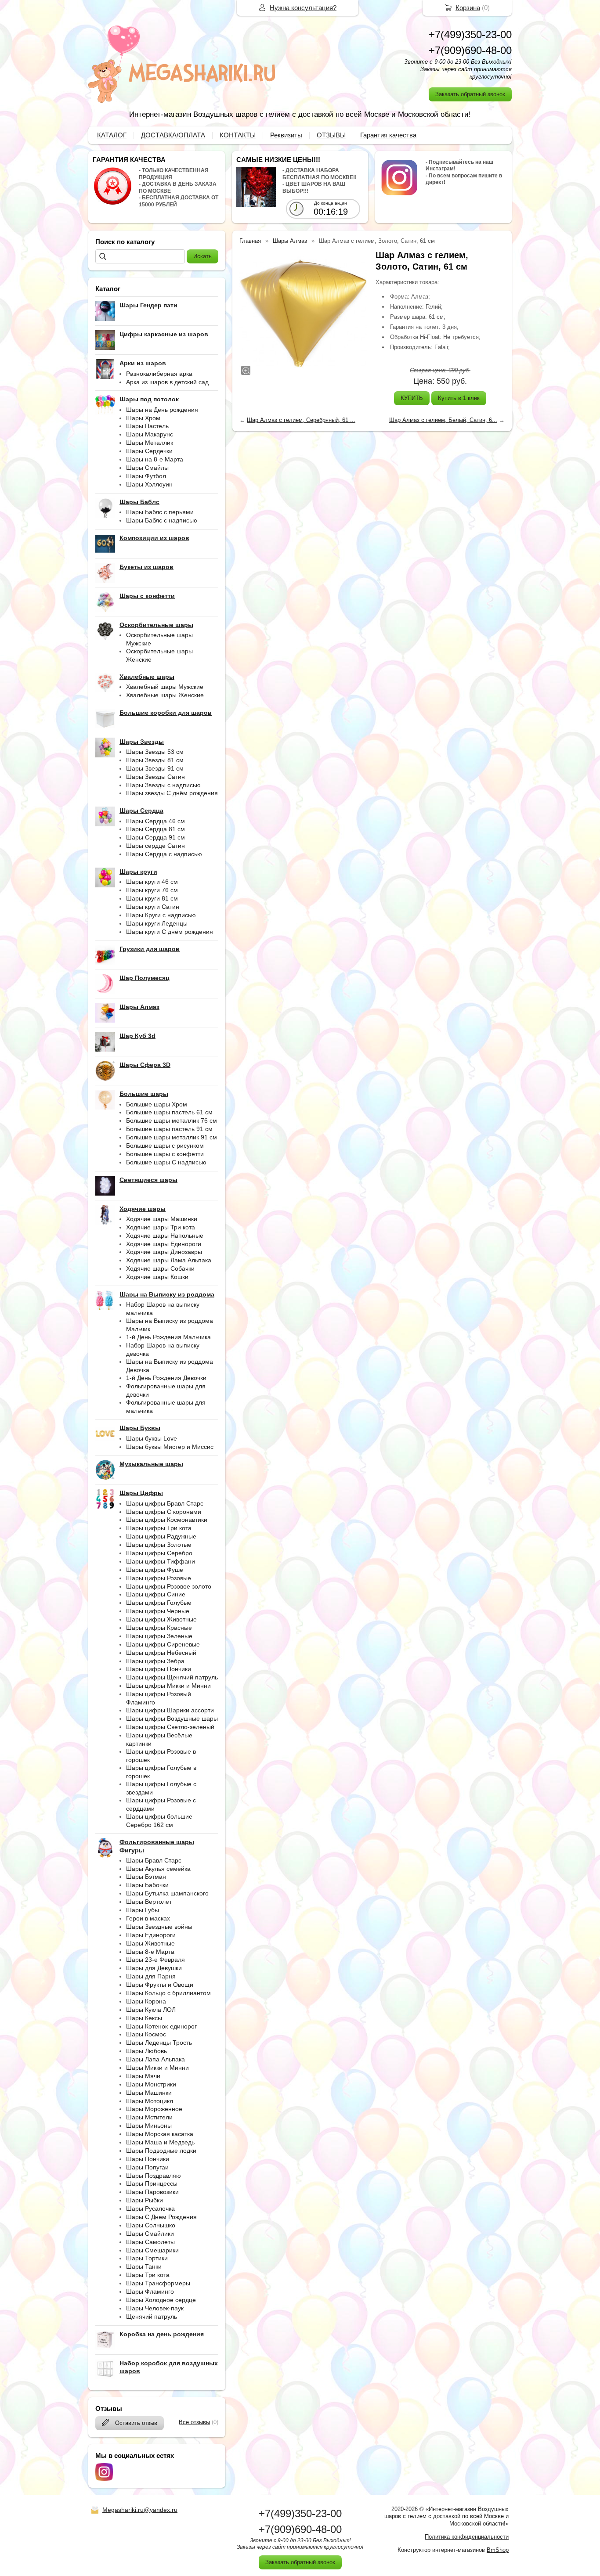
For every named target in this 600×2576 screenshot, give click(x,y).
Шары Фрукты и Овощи (160, 1985)
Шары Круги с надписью (161, 915)
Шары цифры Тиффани (161, 1561)
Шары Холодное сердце (161, 2300)
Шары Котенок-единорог (161, 2026)
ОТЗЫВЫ (331, 135)
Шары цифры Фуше (155, 1570)
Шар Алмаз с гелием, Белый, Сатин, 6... (443, 420)
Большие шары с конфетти (165, 1154)
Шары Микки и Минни (157, 2068)
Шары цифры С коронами (164, 1512)
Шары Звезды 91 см (155, 768)
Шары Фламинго (150, 2291)
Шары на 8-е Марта (155, 459)
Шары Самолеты (150, 2242)
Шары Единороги (151, 1935)
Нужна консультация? (303, 8)
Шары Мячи (143, 2076)
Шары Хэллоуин (149, 484)
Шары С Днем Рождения (161, 2217)
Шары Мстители (149, 2117)
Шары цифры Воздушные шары (172, 1719)
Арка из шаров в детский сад (167, 382)
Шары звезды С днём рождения (172, 793)
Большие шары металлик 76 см (172, 1120)
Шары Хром (143, 418)
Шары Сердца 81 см (155, 829)
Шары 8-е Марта (150, 1952)
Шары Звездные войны (159, 1927)
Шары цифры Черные (158, 1611)
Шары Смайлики (150, 2234)
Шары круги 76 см (152, 890)
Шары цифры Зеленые (159, 1636)
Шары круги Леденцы (157, 923)
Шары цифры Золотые (159, 1545)
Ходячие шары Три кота (161, 1227)
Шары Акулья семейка (158, 1869)
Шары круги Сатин (153, 907)
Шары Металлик (150, 443)
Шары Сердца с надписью (164, 854)
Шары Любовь (146, 2051)
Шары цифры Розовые (159, 1578)
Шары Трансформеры (158, 2283)
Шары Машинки (149, 2093)
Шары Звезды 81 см (155, 760)
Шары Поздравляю (154, 2176)
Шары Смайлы (147, 468)
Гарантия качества (388, 135)
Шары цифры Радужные (161, 1536)
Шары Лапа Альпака (155, 2059)
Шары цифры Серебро (159, 1553)
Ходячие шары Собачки (160, 1268)
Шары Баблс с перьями (160, 512)
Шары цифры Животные (161, 1619)
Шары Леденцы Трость (159, 2043)
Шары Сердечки (149, 451)
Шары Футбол (146, 476)
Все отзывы (194, 2422)
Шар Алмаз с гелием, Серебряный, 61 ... (301, 420)
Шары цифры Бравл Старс (165, 1503)
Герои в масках (148, 1918)
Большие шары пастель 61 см (169, 1112)
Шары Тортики (147, 2258)
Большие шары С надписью (166, 1162)
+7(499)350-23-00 (470, 34)
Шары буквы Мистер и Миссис (170, 1447)
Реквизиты (286, 135)
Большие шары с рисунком (165, 1146)
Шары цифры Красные (159, 1628)
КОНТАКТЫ (238, 135)
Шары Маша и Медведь (160, 2142)
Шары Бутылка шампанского (167, 1893)
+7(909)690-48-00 (470, 50)
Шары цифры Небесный (161, 1653)
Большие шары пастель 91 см (169, 1129)
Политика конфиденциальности (467, 2537)
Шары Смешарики (152, 2250)
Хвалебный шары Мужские (165, 687)
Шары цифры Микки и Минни (168, 1686)
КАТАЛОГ (112, 135)
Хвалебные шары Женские (165, 695)
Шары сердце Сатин (155, 846)
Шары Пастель (147, 426)
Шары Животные (150, 1943)
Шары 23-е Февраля (155, 1960)
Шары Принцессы (152, 2183)
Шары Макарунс (150, 434)
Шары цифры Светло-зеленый (170, 1727)
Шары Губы (143, 1910)
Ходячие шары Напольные (165, 1236)
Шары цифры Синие (156, 1594)
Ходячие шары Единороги (164, 1244)
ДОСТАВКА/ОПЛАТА (173, 135)
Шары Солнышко (151, 2225)
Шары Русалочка (150, 2209)
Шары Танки (144, 2266)
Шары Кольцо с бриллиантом (168, 1993)
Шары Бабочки (147, 1885)
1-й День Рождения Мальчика (168, 1337)
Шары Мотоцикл (150, 2101)
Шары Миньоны (149, 2126)
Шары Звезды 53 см (155, 752)
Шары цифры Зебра (155, 1661)
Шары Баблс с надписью (162, 520)
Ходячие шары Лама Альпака (169, 1260)
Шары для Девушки (154, 1968)
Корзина (468, 8)
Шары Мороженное (154, 2109)
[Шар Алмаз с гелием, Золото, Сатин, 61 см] (303, 313)
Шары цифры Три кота (159, 1528)
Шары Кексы (144, 2018)
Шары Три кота (148, 2275)
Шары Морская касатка (160, 2134)
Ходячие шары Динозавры (164, 1252)
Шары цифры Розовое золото (169, 1586)
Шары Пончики (148, 2159)
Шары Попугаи (147, 2167)
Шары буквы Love (152, 1438)
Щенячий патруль (152, 2317)
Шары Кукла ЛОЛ (151, 2010)
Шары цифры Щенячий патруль (172, 1677)
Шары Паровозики (152, 2192)
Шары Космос (146, 2034)
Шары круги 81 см (152, 898)
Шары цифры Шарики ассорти (170, 1710)
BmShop (498, 2550)
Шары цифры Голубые (159, 1603)
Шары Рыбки (145, 2200)
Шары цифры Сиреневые (163, 1644)
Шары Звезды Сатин (155, 777)
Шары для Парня (151, 1976)
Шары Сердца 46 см (155, 821)
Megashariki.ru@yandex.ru (140, 2510)
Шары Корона (146, 2001)
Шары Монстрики (151, 2084)
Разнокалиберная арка (159, 374)
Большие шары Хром (157, 1104)
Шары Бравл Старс (154, 1860)
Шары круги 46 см (152, 882)
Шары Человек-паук (155, 2308)
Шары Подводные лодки (161, 2151)
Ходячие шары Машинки (162, 1219)
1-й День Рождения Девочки (166, 1378)
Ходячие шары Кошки (157, 1277)
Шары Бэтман (146, 1877)
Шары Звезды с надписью (163, 785)
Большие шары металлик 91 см (172, 1137)
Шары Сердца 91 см (155, 837)
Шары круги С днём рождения (170, 932)
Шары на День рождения (162, 410)
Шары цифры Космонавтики (167, 1520)
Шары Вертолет (149, 1902)
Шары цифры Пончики (159, 1669)
